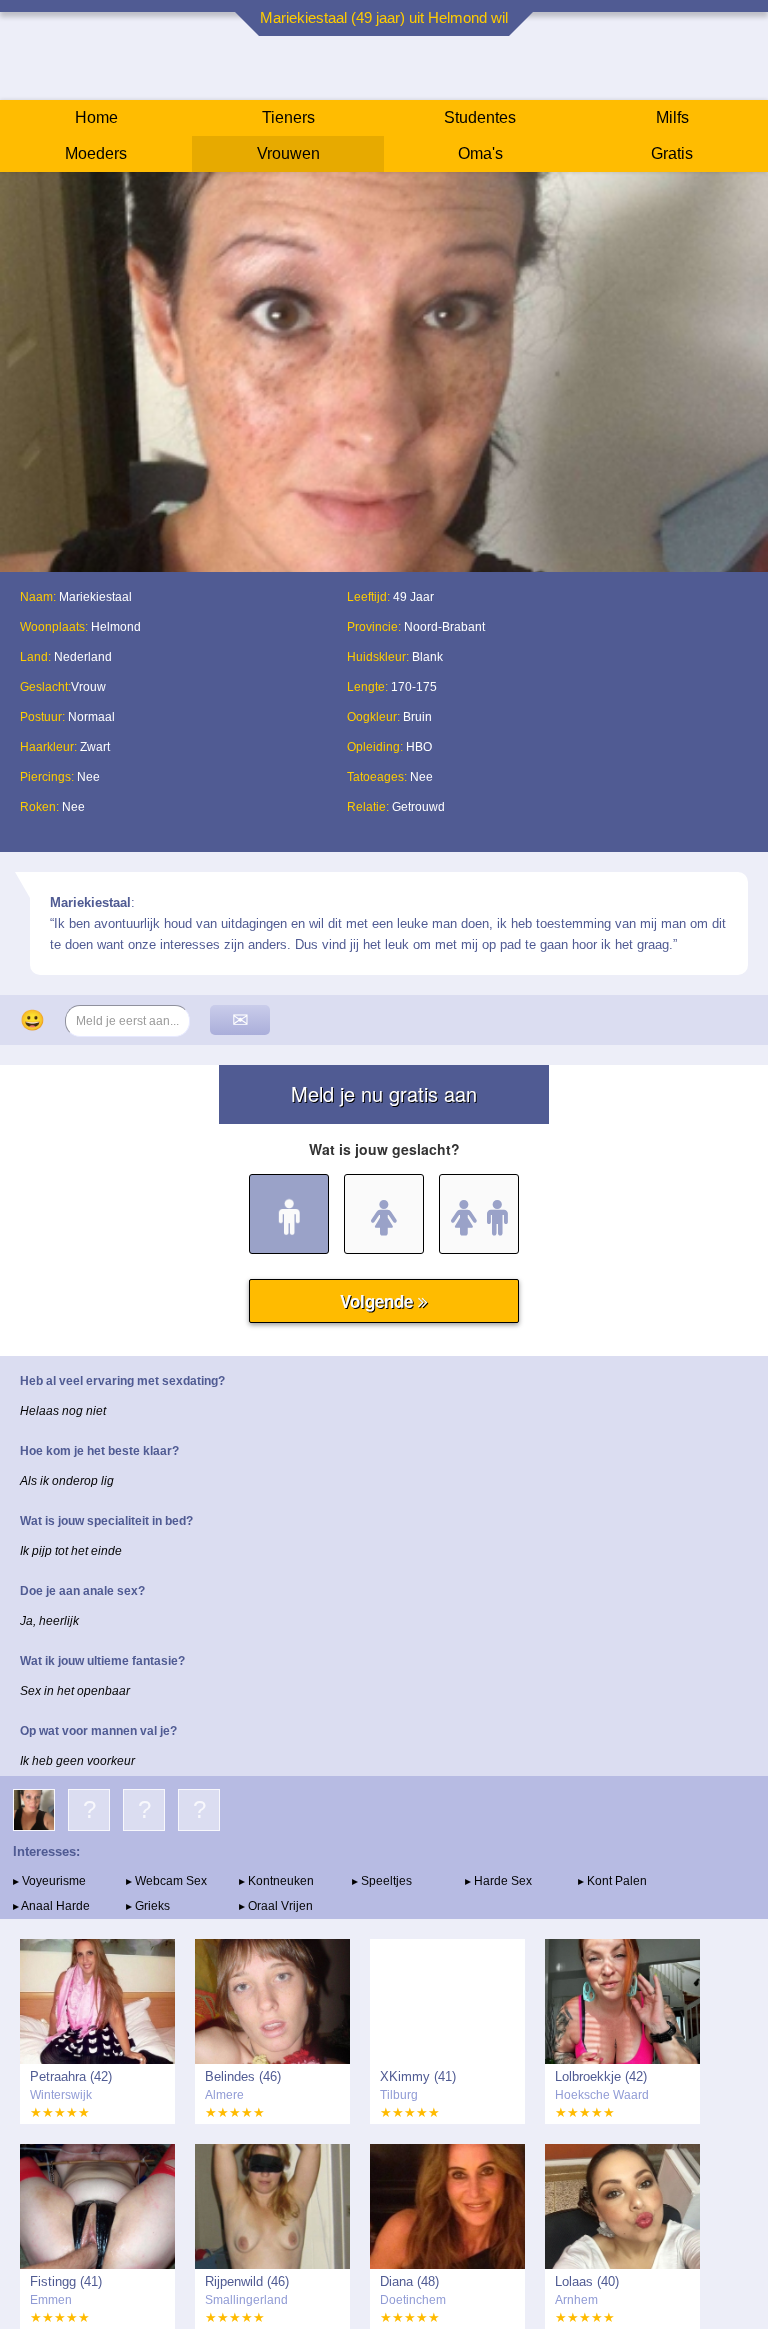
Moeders (96, 153)
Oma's (480, 153)
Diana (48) (409, 2281)
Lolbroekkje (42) (601, 2076)
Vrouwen (288, 153)
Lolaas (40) (587, 2281)
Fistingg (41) (66, 2281)
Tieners (288, 117)
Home (96, 117)
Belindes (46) (243, 2076)
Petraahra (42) (71, 2076)
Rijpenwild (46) (247, 2281)
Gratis (672, 153)
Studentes (480, 117)
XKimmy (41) (418, 2076)
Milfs (672, 117)
